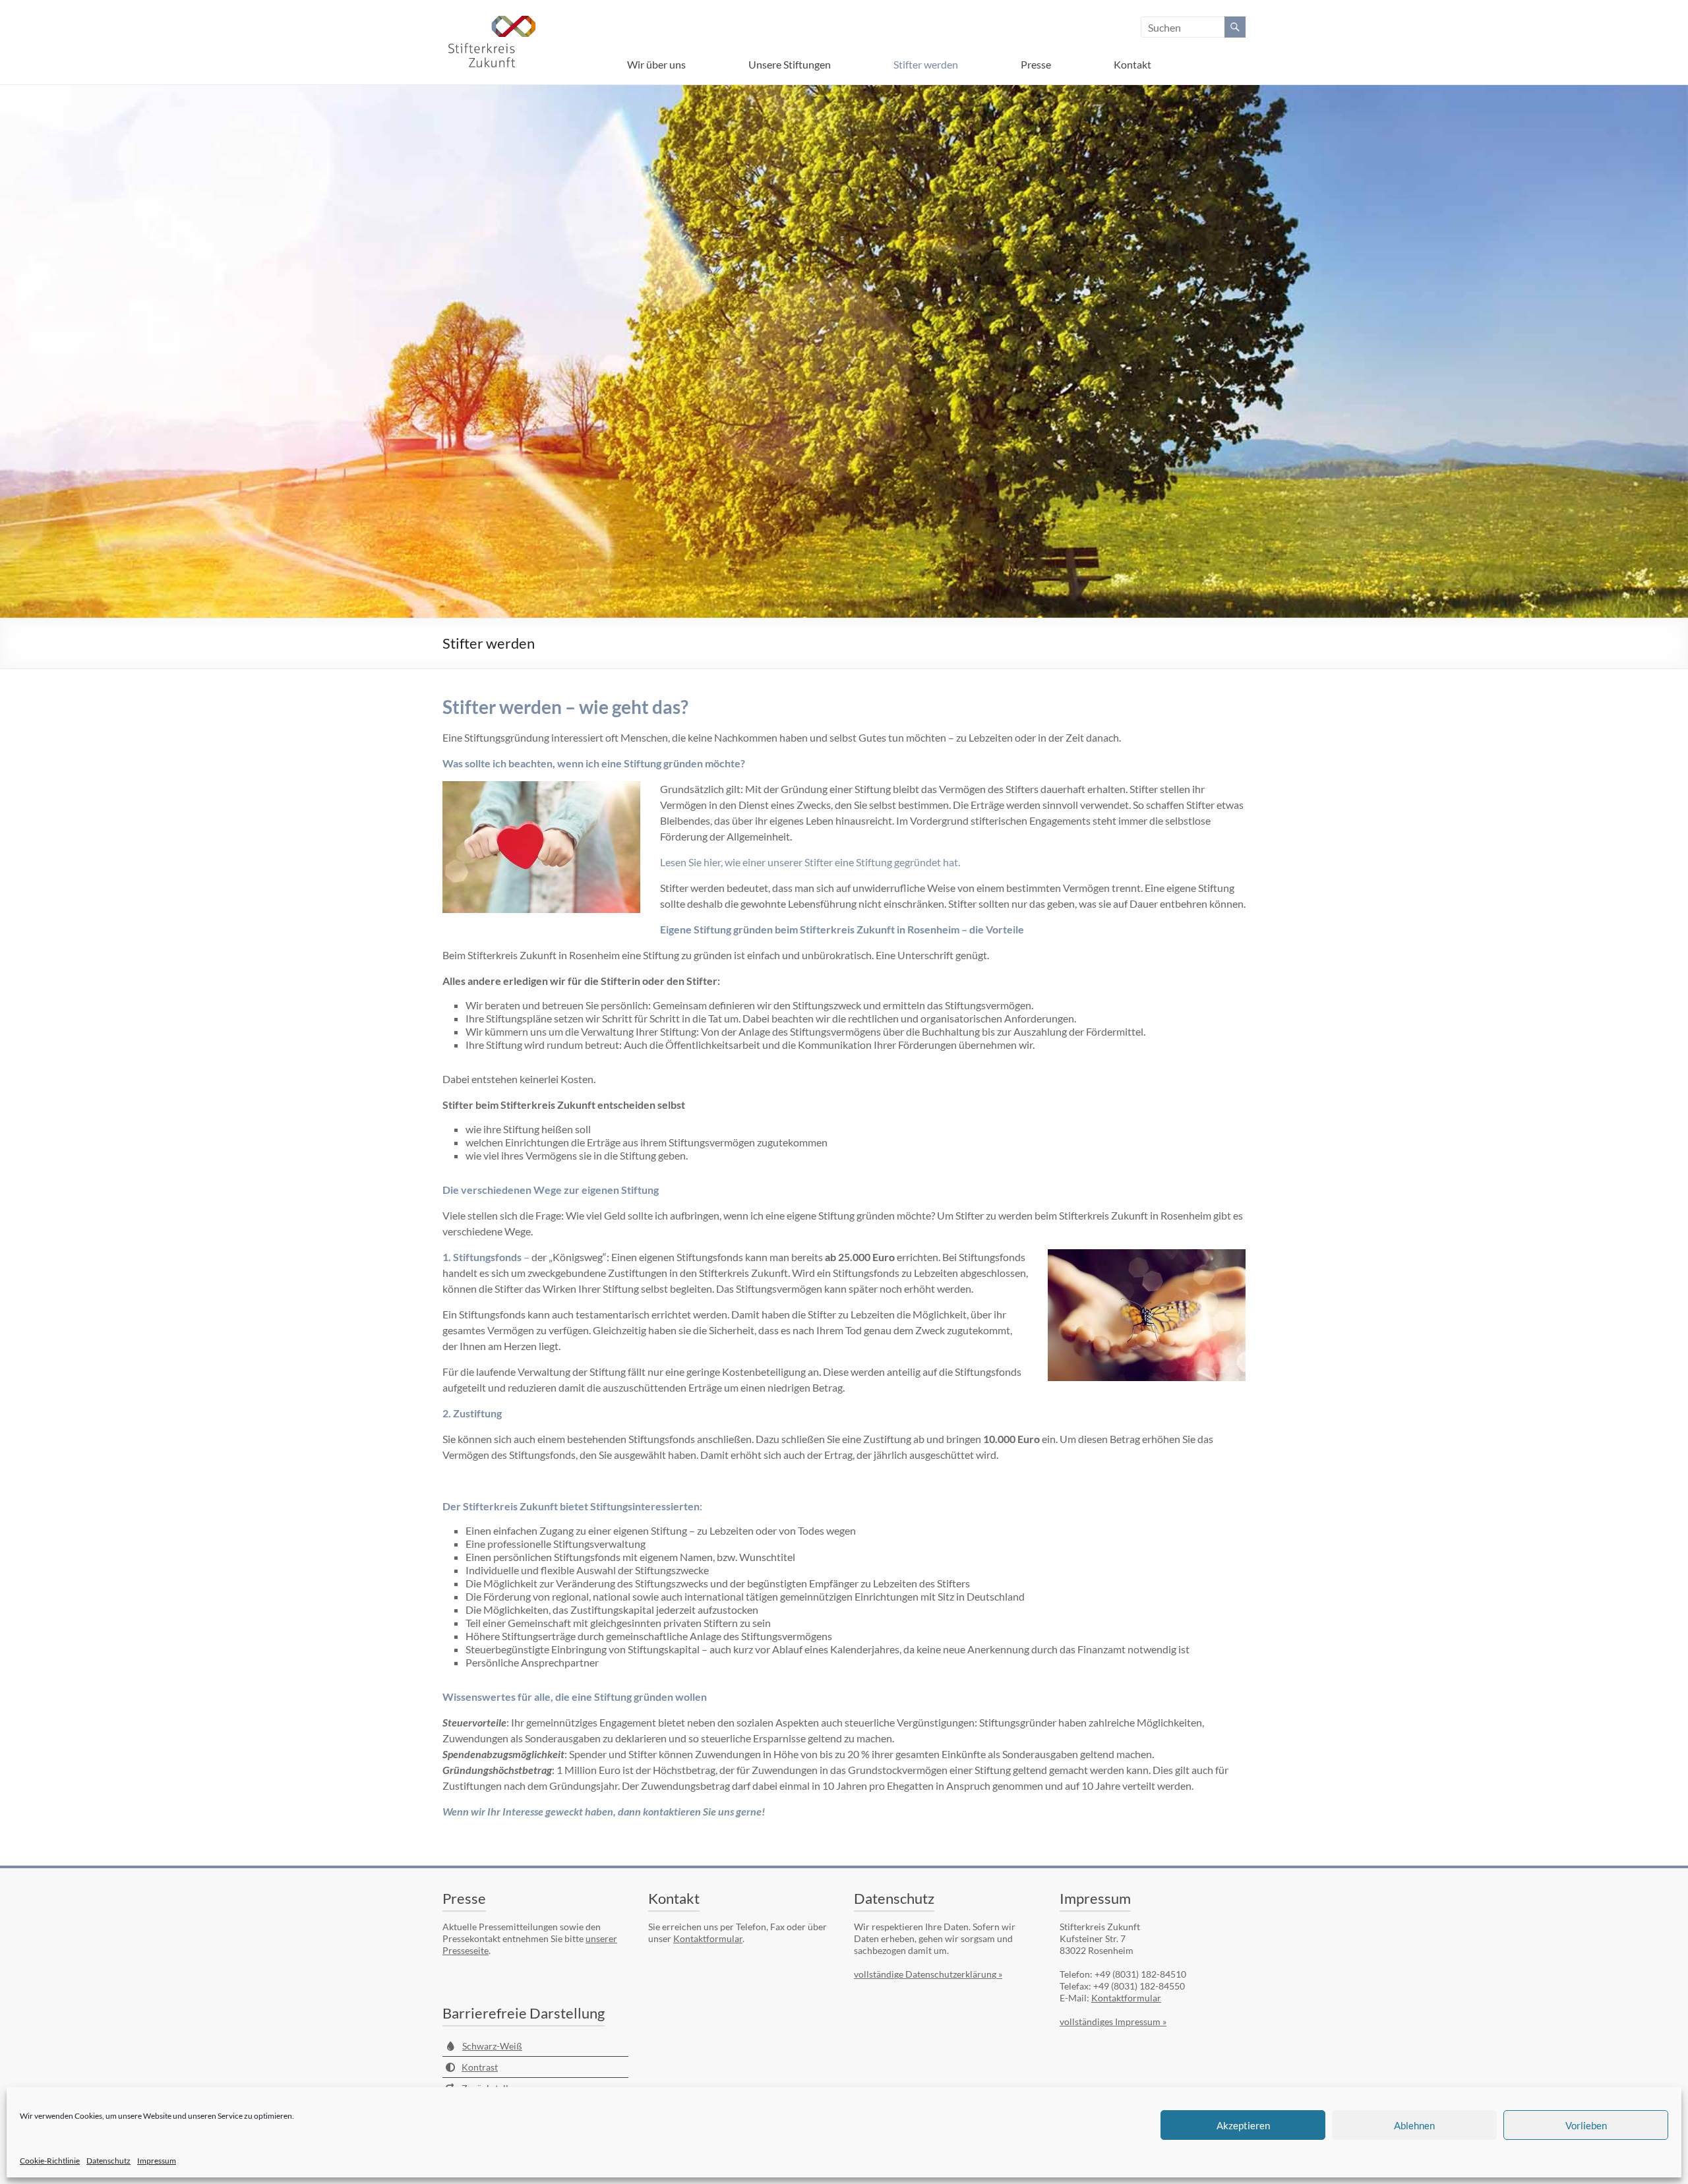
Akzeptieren (1243, 2125)
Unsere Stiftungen (790, 64)
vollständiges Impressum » (1113, 2022)
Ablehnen (1414, 2125)
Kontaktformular (708, 1938)
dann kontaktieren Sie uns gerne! (691, 1811)
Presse (1036, 64)
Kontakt (1132, 64)
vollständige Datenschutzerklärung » (928, 1974)
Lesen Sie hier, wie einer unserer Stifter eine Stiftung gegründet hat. (810, 862)
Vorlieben (1586, 2125)
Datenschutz (108, 2161)
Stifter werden (926, 64)
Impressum (157, 2161)
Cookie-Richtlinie (50, 2161)
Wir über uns (656, 64)
